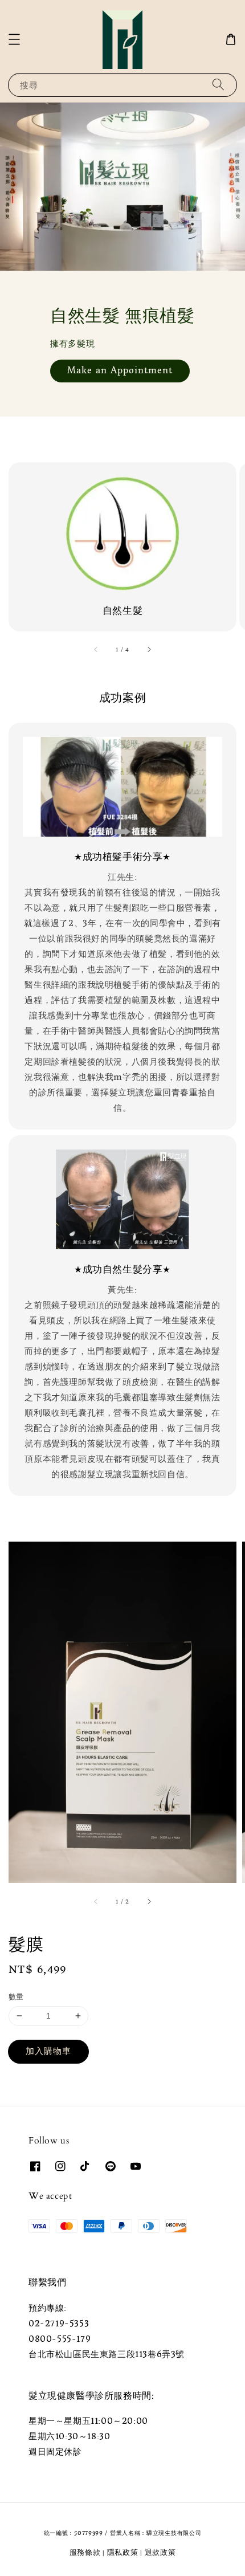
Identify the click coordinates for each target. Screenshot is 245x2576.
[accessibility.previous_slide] (96, 650)
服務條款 (85, 2552)
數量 (16, 1997)
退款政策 (160, 2552)
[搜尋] (218, 85)
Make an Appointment (120, 370)
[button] (14, 39)
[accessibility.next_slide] (149, 650)
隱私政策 (123, 2552)
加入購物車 (48, 2051)
